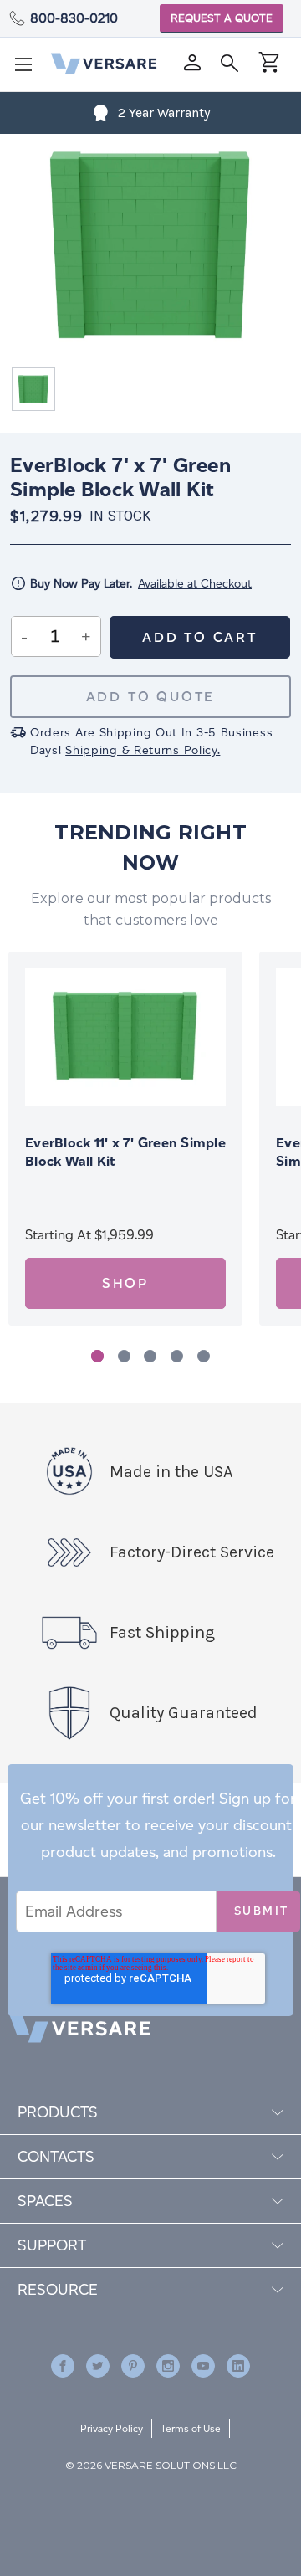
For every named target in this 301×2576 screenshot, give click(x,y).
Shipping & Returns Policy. (143, 750)
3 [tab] (150, 1356)
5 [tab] (204, 1356)
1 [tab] (97, 1356)
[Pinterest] (133, 2366)
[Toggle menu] (28, 69)
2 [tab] (124, 1356)
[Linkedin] (238, 2366)
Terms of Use (191, 2428)
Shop (125, 1283)
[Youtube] (203, 2366)
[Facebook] (63, 2366)
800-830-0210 (74, 18)
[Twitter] (98, 2366)
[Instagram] (168, 2366)
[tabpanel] (125, 1139)
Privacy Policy (112, 2428)
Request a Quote (222, 18)
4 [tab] (177, 1356)
